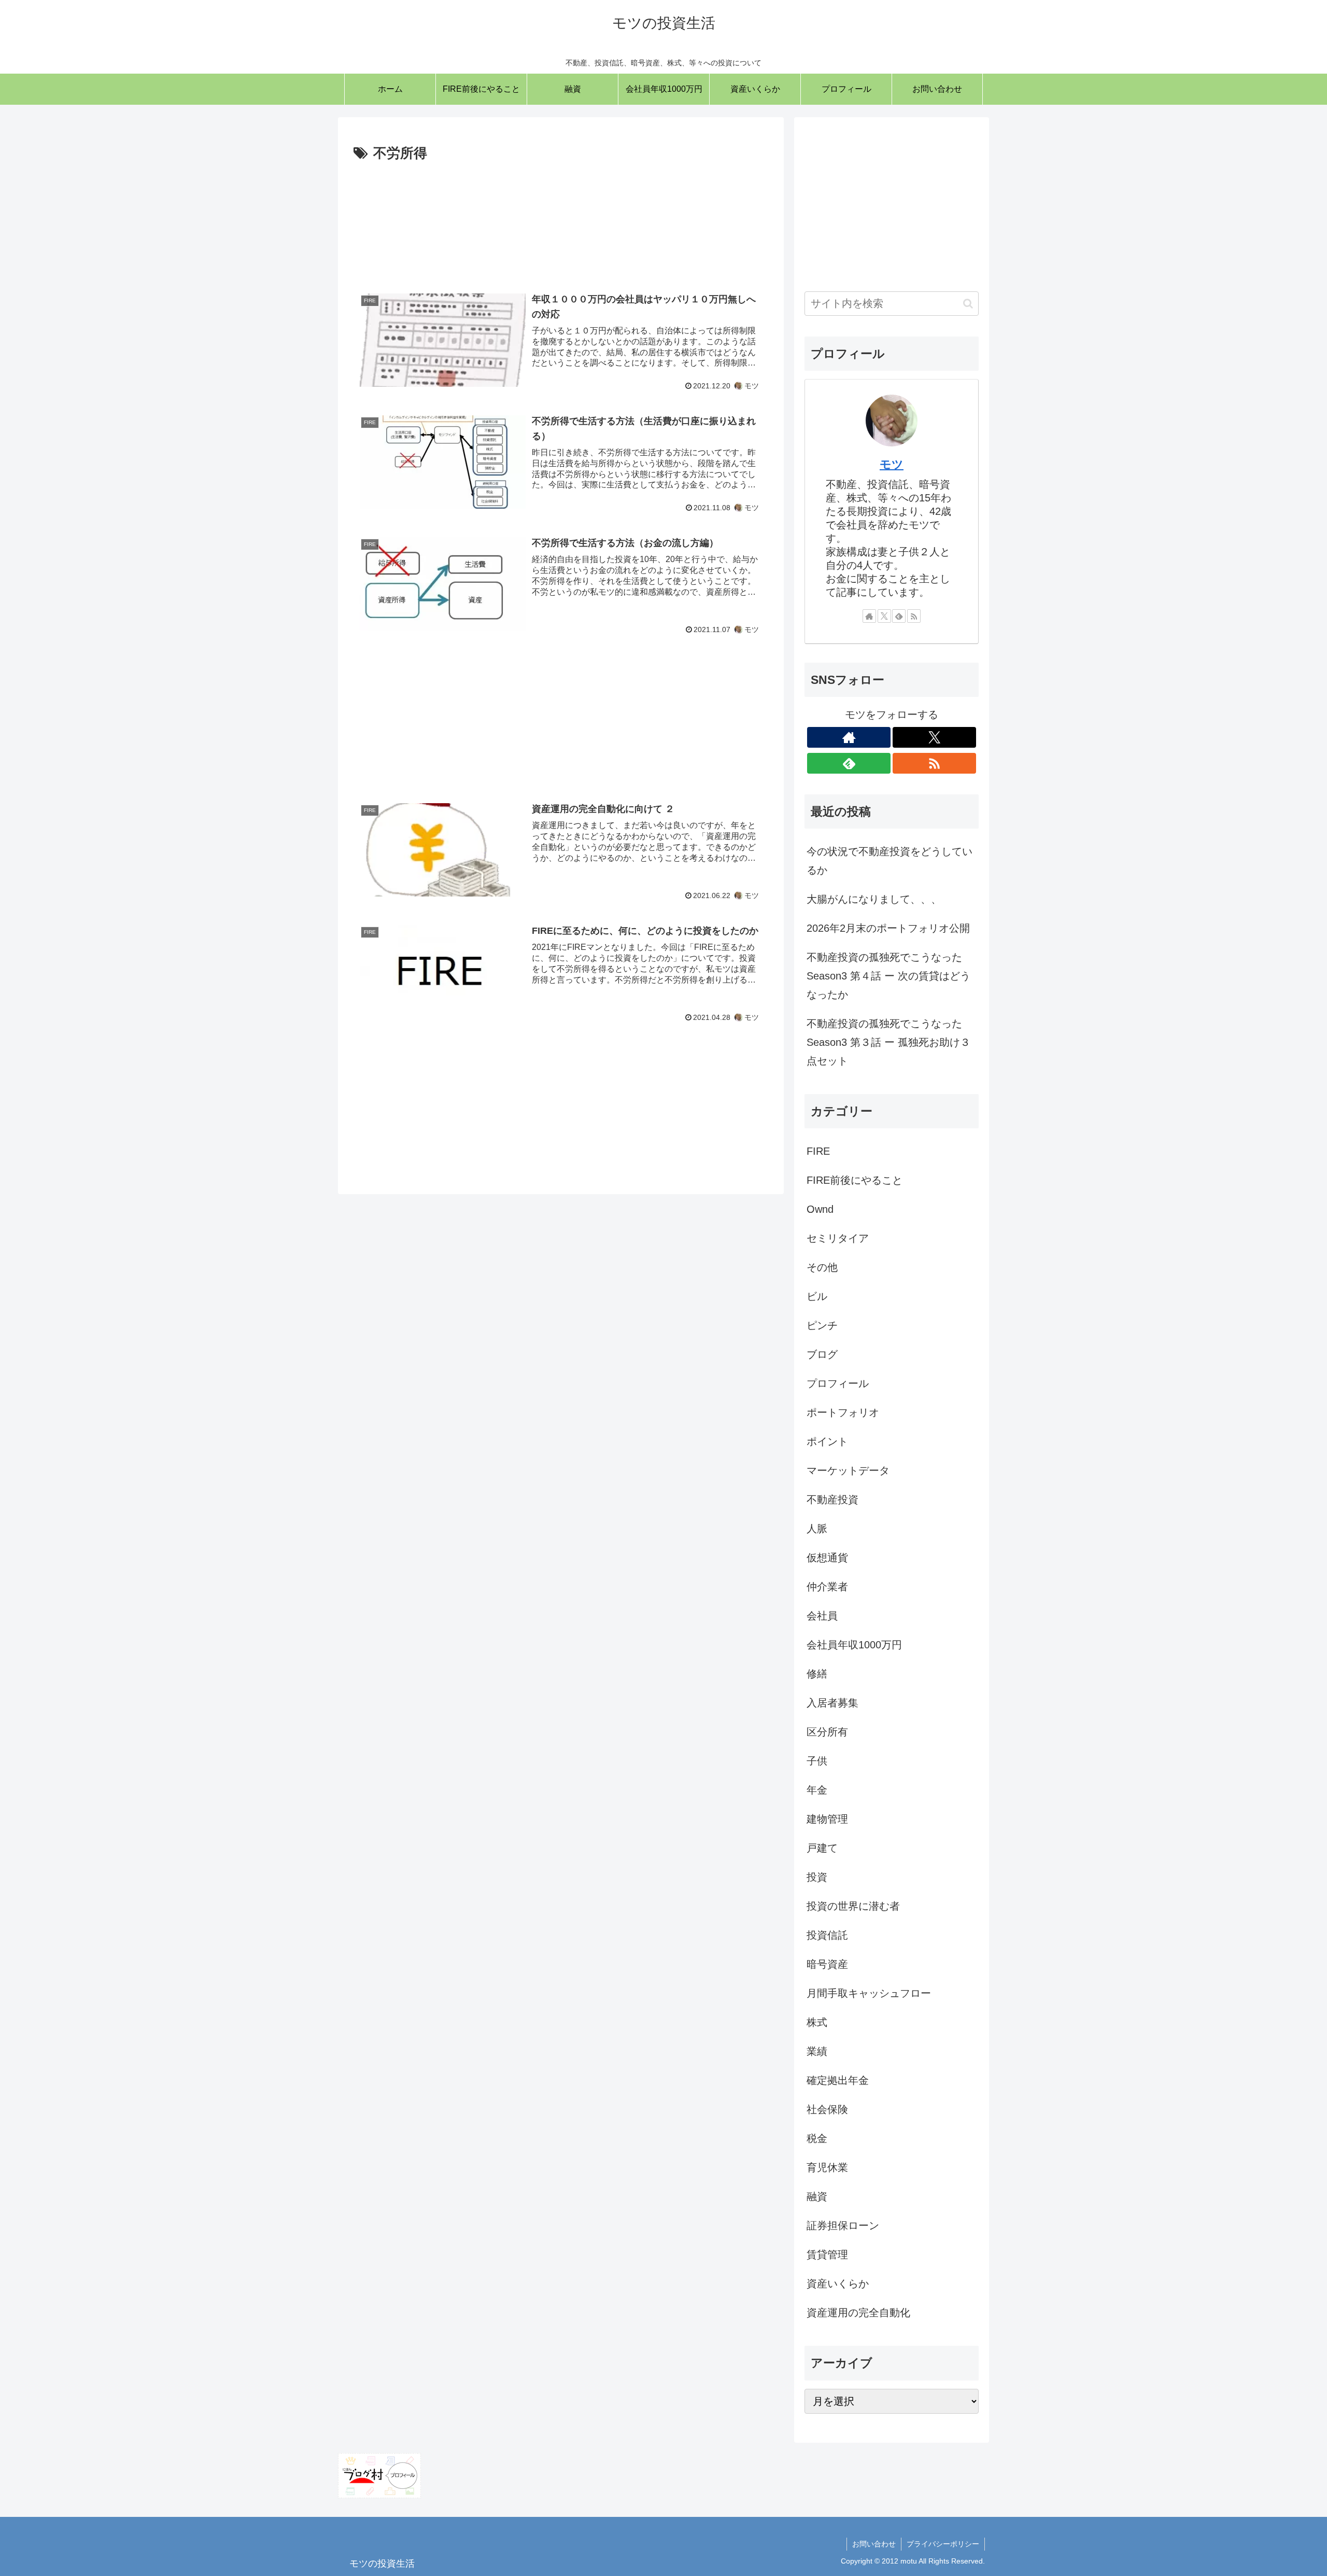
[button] (968, 304)
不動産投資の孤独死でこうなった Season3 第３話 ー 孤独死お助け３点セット (888, 1042)
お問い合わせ (874, 2544)
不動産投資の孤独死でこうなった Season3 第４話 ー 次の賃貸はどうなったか (888, 976)
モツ (892, 464)
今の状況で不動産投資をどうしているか (890, 861)
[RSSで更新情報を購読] (914, 616)
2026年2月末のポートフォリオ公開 (888, 928)
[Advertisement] (561, 219)
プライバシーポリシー (943, 2544)
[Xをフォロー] (884, 616)
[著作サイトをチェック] (869, 616)
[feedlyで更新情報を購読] (899, 616)
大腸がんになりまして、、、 (874, 899)
